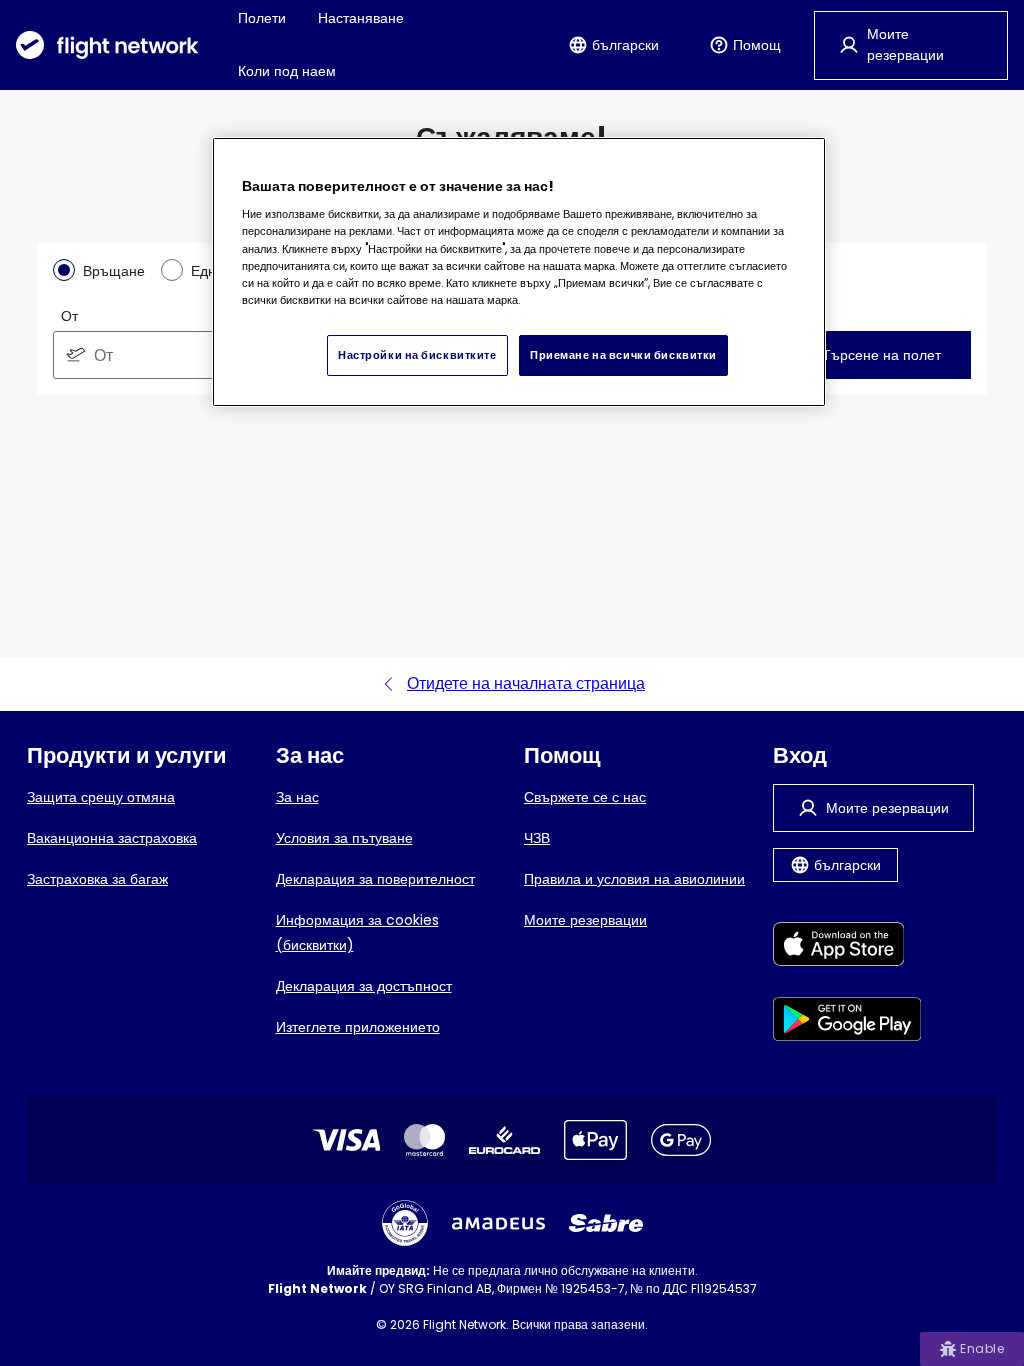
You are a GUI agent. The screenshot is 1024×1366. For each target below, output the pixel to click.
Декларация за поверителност (375, 879)
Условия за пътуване (344, 838)
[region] (519, 272)
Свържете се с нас (585, 797)
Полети (262, 18)
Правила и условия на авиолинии (634, 879)
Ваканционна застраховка (112, 838)
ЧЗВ (537, 838)
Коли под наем (287, 71)
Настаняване (361, 18)
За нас (297, 797)
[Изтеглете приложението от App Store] (847, 947)
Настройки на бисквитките (417, 355)
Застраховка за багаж (97, 879)
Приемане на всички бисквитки (623, 355)
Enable (982, 1348)
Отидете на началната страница (526, 683)
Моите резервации (585, 920)
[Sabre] (606, 1223)
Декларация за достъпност (364, 986)
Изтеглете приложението (358, 1027)
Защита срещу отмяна (101, 797)
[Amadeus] (498, 1223)
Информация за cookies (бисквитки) (357, 932)
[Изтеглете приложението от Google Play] (847, 1022)
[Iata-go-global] (405, 1223)
